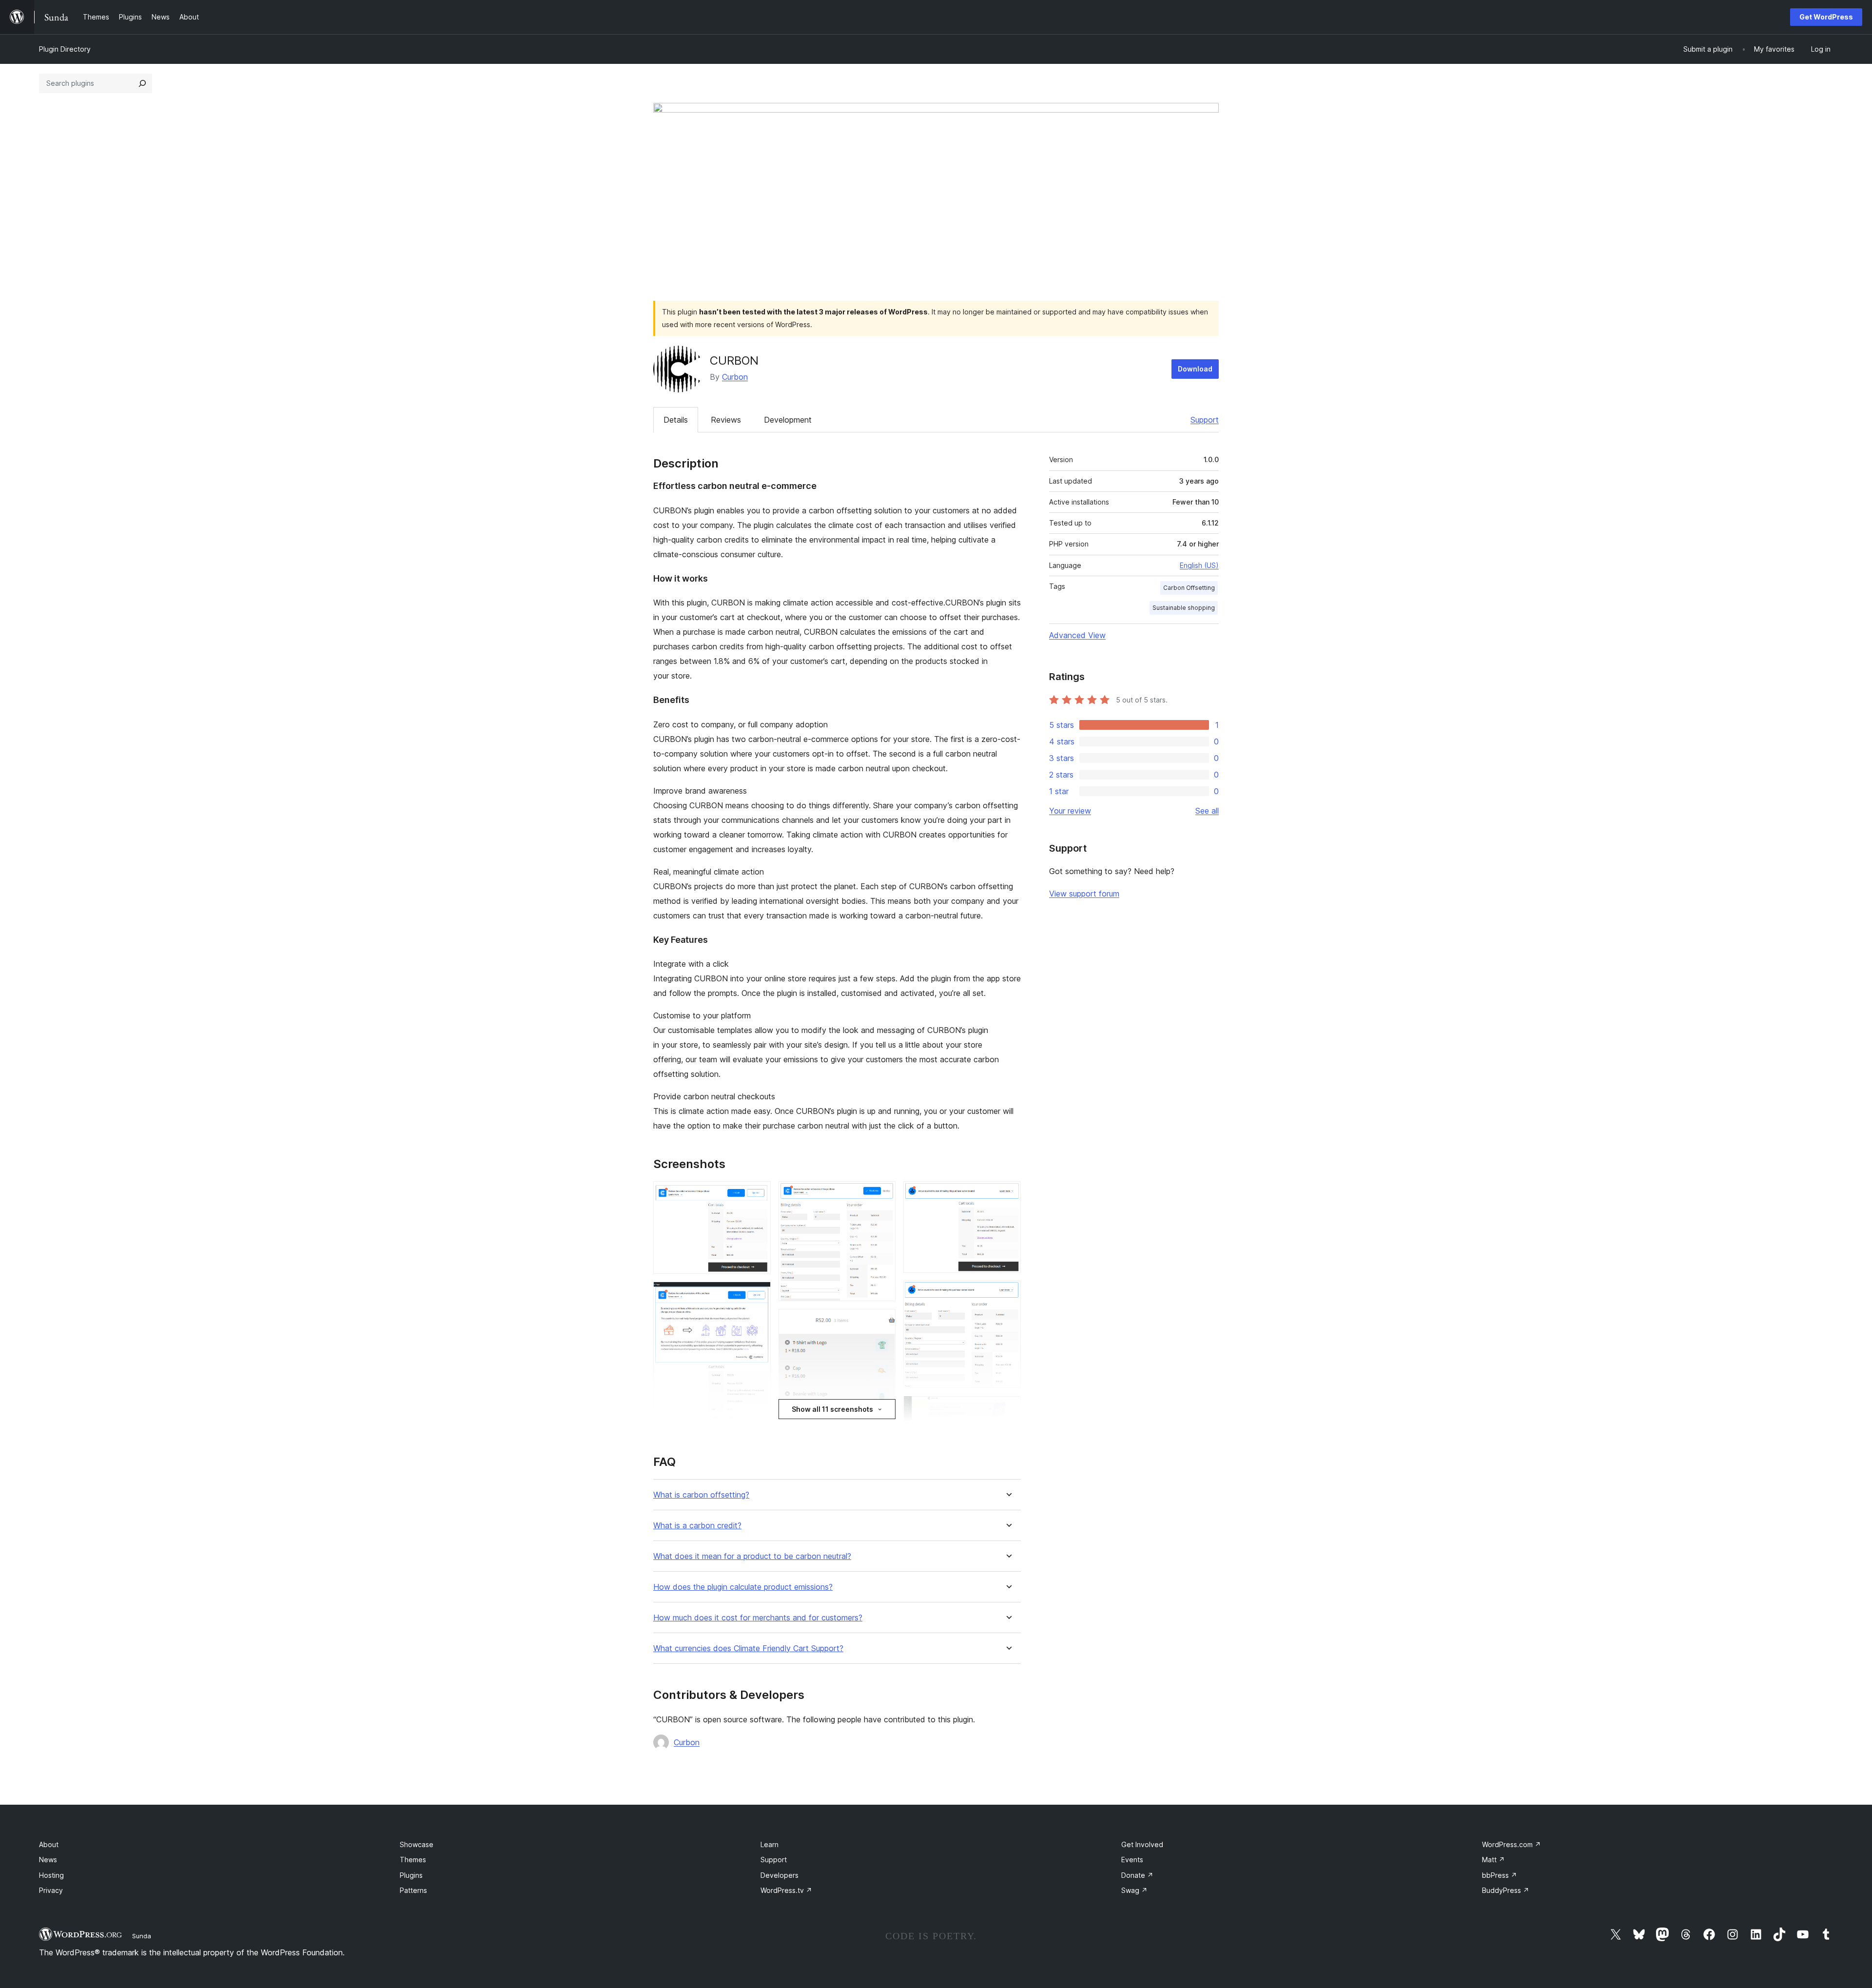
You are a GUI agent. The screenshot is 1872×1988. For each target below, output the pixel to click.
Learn (770, 1844)
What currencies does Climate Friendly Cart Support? (748, 1648)
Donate (1137, 1875)
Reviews (726, 420)
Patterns (413, 1890)
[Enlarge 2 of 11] (758, 1295)
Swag (1134, 1890)
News (48, 1860)
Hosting (51, 1875)
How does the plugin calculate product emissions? (743, 1587)
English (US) (1199, 565)
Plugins (411, 1875)
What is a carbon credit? (697, 1526)
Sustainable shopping (1184, 608)
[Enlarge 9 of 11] (1008, 1409)
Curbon (735, 377)
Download (1195, 369)
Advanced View (1077, 635)
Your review (1070, 811)
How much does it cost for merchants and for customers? (758, 1618)
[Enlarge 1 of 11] (758, 1194)
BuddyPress (1506, 1890)
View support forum (1084, 894)
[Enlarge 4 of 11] (882, 1194)
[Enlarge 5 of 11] (882, 1322)
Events (1132, 1860)
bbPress (1500, 1875)
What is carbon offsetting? (701, 1495)
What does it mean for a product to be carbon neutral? (752, 1556)
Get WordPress (1826, 17)
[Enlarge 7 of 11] (1008, 1194)
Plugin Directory (65, 49)
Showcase (417, 1844)
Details (676, 420)
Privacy (51, 1890)
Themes (413, 1860)
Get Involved (1142, 1844)
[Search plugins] (142, 83)
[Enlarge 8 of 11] (1008, 1294)
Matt (1493, 1860)
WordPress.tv (786, 1890)
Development (788, 420)
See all (1207, 811)
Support (1205, 420)
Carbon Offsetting (1189, 588)
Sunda (142, 1936)
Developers (780, 1875)
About (49, 1844)
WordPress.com (1511, 1844)
